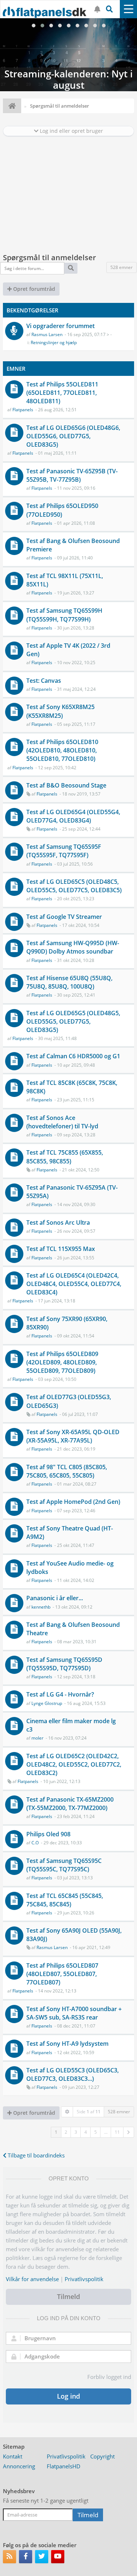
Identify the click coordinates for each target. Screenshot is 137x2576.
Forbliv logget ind (109, 2377)
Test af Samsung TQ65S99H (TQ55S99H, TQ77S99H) (64, 615)
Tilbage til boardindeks (35, 2155)
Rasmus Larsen (47, 334)
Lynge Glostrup (47, 1703)
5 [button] (96, 2132)
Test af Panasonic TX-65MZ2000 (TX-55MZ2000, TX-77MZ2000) (70, 1804)
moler (37, 1738)
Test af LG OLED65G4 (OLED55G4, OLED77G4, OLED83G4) (73, 816)
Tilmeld (68, 2296)
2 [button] (66, 2132)
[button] (129, 2132)
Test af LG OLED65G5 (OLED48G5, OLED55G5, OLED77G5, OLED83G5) (73, 1021)
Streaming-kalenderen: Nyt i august (68, 55)
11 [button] (117, 2132)
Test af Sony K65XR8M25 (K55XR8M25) (60, 711)
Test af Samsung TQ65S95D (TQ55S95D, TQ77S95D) (64, 1664)
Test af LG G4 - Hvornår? (60, 1694)
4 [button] (86, 2132)
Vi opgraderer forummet (60, 326)
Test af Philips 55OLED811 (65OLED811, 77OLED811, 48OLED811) (62, 393)
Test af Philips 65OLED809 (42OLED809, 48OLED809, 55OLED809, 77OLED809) (62, 1362)
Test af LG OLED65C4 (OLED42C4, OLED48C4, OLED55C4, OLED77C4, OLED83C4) (74, 1284)
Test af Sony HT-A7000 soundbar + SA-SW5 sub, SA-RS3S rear (74, 2013)
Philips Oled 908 (48, 1834)
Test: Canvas (44, 681)
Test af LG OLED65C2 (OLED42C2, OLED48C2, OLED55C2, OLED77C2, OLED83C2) (74, 1764)
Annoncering (19, 2466)
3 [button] (76, 2132)
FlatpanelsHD (64, 2466)
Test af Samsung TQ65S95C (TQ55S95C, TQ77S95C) (64, 1865)
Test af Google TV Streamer (64, 917)
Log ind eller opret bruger (71, 131)
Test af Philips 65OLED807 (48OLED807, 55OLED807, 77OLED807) (62, 1974)
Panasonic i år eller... (55, 1598)
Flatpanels (23, 410)
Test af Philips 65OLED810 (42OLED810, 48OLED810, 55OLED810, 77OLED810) (62, 750)
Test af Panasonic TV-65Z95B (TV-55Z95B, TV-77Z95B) (72, 475)
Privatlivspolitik (84, 2279)
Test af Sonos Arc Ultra (58, 1222)
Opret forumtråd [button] (33, 289)
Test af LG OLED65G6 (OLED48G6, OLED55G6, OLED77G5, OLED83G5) (73, 436)
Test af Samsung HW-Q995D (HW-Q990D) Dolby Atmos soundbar (73, 947)
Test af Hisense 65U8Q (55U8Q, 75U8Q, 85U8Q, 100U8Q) (69, 982)
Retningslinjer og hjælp (54, 342)
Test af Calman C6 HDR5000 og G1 (73, 1056)
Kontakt (13, 2456)
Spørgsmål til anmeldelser (50, 257)
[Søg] (71, 268)
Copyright (102, 2456)
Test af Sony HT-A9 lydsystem (67, 2044)
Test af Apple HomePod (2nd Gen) (73, 1502)
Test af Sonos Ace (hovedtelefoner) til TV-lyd (62, 1122)
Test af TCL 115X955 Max (61, 1249)
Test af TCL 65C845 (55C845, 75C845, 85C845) (65, 1900)
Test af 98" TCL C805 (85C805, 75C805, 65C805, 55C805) (67, 1471)
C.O (35, 1843)
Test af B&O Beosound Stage (66, 785)
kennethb (41, 1607)
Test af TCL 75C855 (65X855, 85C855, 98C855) (65, 1157)
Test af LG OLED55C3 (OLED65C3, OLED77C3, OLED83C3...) (73, 2074)
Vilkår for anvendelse (32, 2279)
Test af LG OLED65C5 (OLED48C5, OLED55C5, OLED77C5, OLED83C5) (74, 886)
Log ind (68, 2396)
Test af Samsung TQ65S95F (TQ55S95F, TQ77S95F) (64, 851)
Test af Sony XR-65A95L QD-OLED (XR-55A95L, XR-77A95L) (73, 1436)
